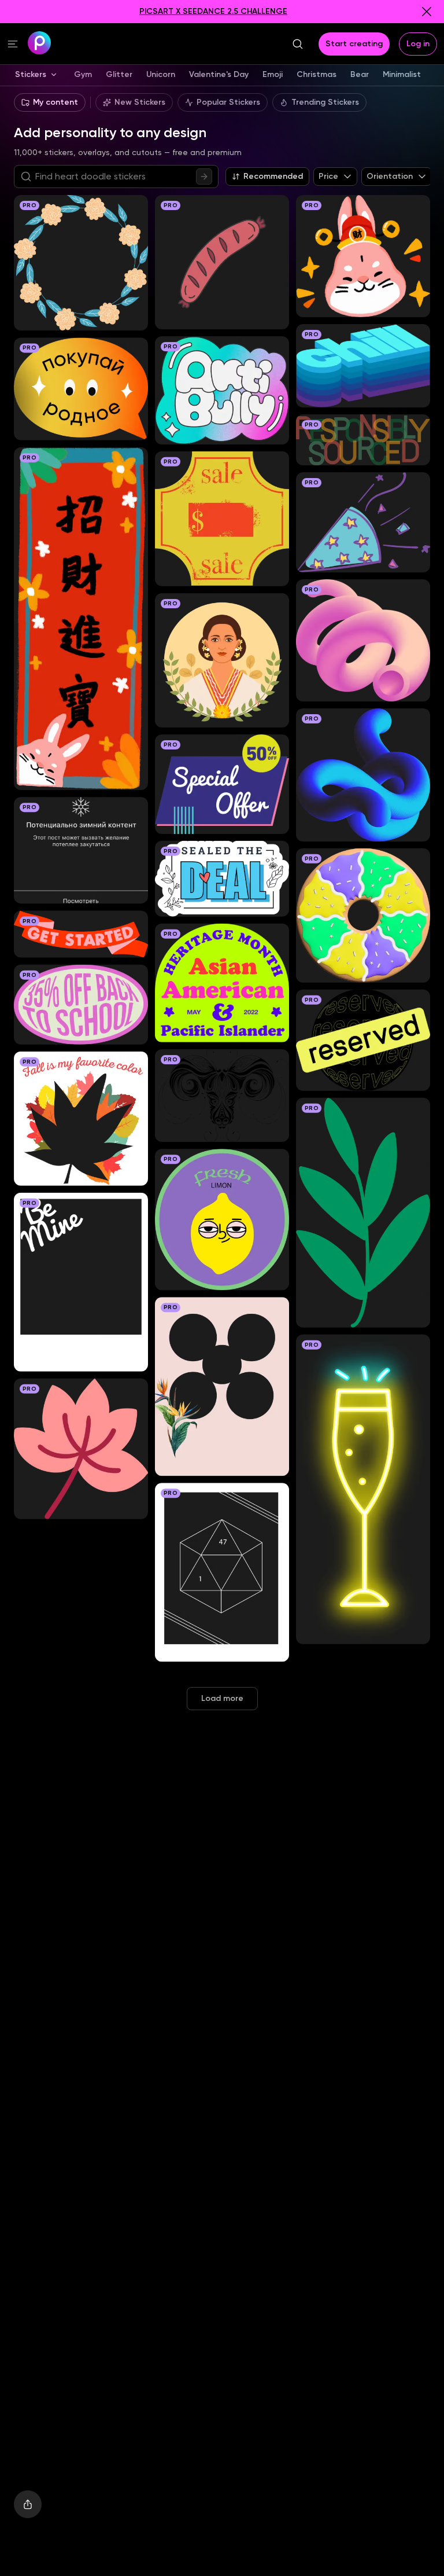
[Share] (28, 2504)
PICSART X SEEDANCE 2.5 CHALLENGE (213, 11)
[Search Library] (204, 177)
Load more (222, 1698)
